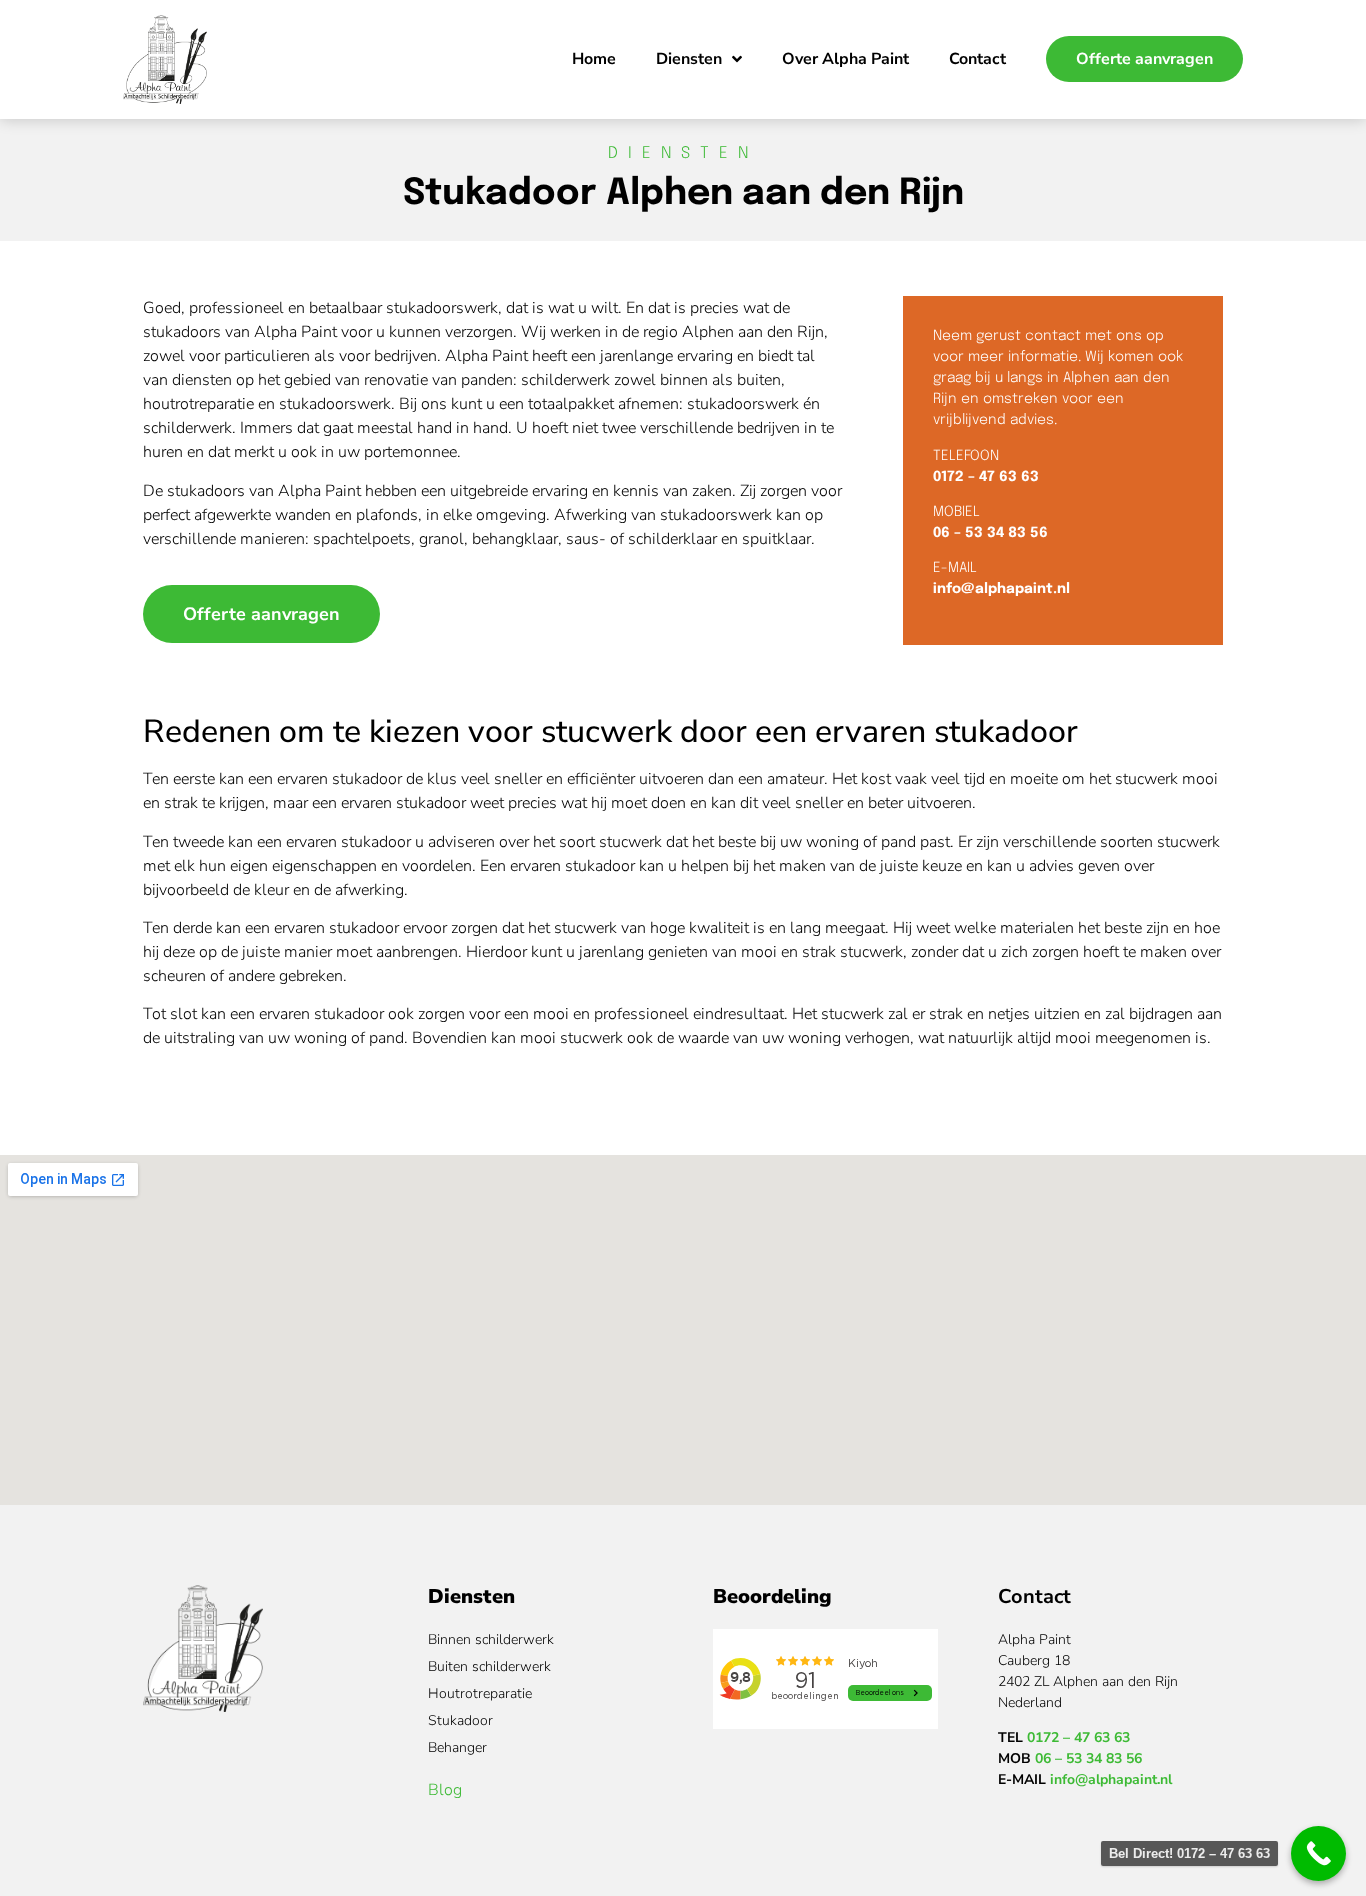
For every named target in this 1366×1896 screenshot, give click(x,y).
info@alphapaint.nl (1001, 589)
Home (594, 59)
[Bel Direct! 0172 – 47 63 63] (1318, 1853)
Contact (977, 59)
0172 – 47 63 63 (986, 477)
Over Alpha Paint (845, 59)
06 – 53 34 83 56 (990, 533)
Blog (445, 1790)
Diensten (689, 59)
